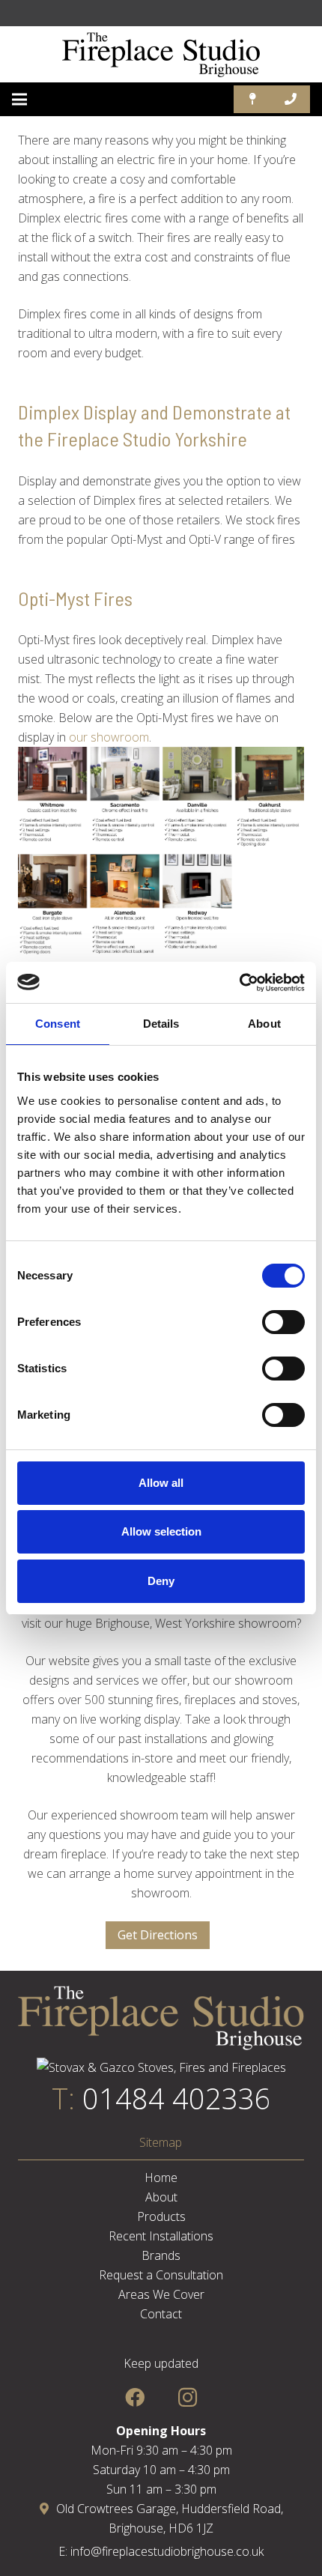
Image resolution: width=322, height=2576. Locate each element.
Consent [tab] (58, 1024)
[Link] (161, 55)
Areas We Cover (161, 2294)
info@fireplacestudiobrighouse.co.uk (167, 2551)
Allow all (161, 1483)
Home (161, 2178)
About (161, 2197)
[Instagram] (188, 2397)
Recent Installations (161, 2236)
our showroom (109, 737)
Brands (161, 2255)
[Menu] (19, 100)
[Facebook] (134, 2397)
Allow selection (161, 1531)
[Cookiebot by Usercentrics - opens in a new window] (239, 983)
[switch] (283, 1322)
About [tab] (264, 1024)
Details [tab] (161, 1024)
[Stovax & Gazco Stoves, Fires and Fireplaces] (161, 2067)
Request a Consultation (161, 2275)
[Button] (253, 99)
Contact (161, 2314)
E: (64, 2551)
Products (161, 2216)
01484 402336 (177, 2098)
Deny (161, 1581)
